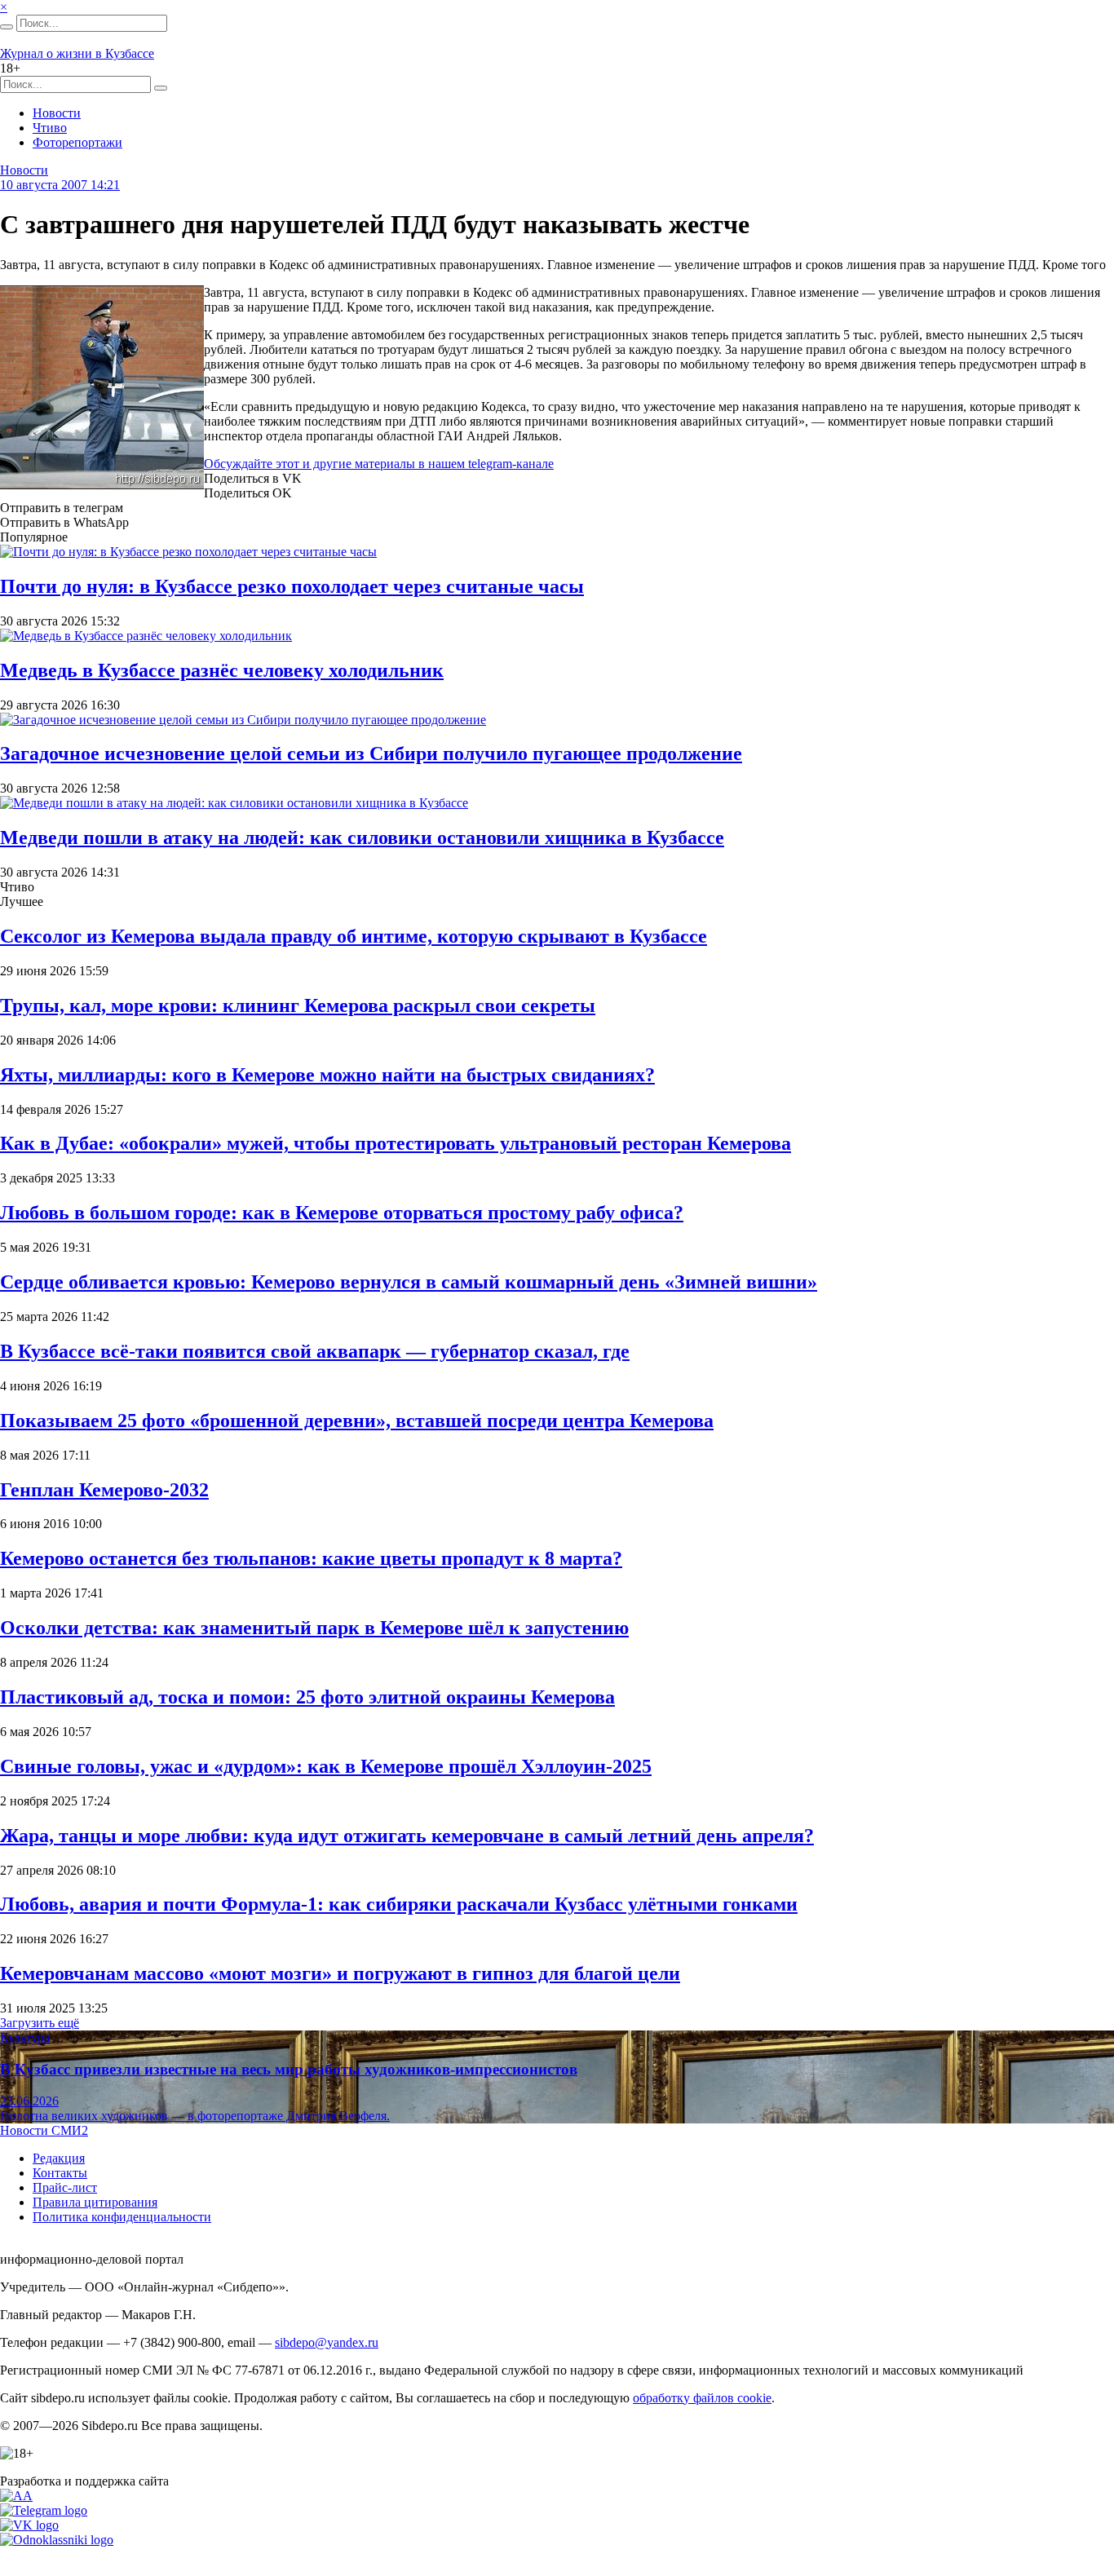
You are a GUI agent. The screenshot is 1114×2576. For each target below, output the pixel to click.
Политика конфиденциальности (122, 2217)
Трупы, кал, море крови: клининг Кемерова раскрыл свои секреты (298, 1005)
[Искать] (7, 27)
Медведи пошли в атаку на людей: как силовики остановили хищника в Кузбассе (362, 837)
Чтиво (50, 128)
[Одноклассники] (57, 2540)
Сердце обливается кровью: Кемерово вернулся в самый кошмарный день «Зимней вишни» (409, 1282)
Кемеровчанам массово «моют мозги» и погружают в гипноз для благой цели (340, 1973)
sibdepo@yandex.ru (327, 2342)
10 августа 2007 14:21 (60, 185)
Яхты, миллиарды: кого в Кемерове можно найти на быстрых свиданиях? (327, 1075)
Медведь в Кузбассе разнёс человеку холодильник (222, 670)
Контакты (60, 2173)
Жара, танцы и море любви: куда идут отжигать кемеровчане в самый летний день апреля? (407, 1836)
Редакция (59, 2158)
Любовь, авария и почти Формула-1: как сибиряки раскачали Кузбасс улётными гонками (399, 1904)
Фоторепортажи (77, 142)
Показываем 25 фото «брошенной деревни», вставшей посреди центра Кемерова (357, 1421)
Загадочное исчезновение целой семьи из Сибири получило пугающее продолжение (371, 753)
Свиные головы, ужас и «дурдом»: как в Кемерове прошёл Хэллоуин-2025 (326, 1766)
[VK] (29, 2525)
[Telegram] (44, 2510)
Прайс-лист (65, 2187)
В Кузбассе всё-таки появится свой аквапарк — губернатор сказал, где (315, 1351)
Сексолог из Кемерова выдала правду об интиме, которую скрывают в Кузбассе (354, 936)
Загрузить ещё (40, 2023)
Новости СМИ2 (44, 2130)
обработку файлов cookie (702, 2398)
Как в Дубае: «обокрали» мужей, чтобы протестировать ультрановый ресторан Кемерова (396, 1143)
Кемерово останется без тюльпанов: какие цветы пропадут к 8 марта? (311, 1558)
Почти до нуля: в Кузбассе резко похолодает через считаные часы (292, 586)
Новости (57, 113)
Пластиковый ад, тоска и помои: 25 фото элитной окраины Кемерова (307, 1697)
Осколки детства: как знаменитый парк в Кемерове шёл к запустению (314, 1628)
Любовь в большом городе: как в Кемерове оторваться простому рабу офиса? (342, 1213)
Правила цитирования (95, 2202)
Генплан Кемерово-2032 (104, 1490)
